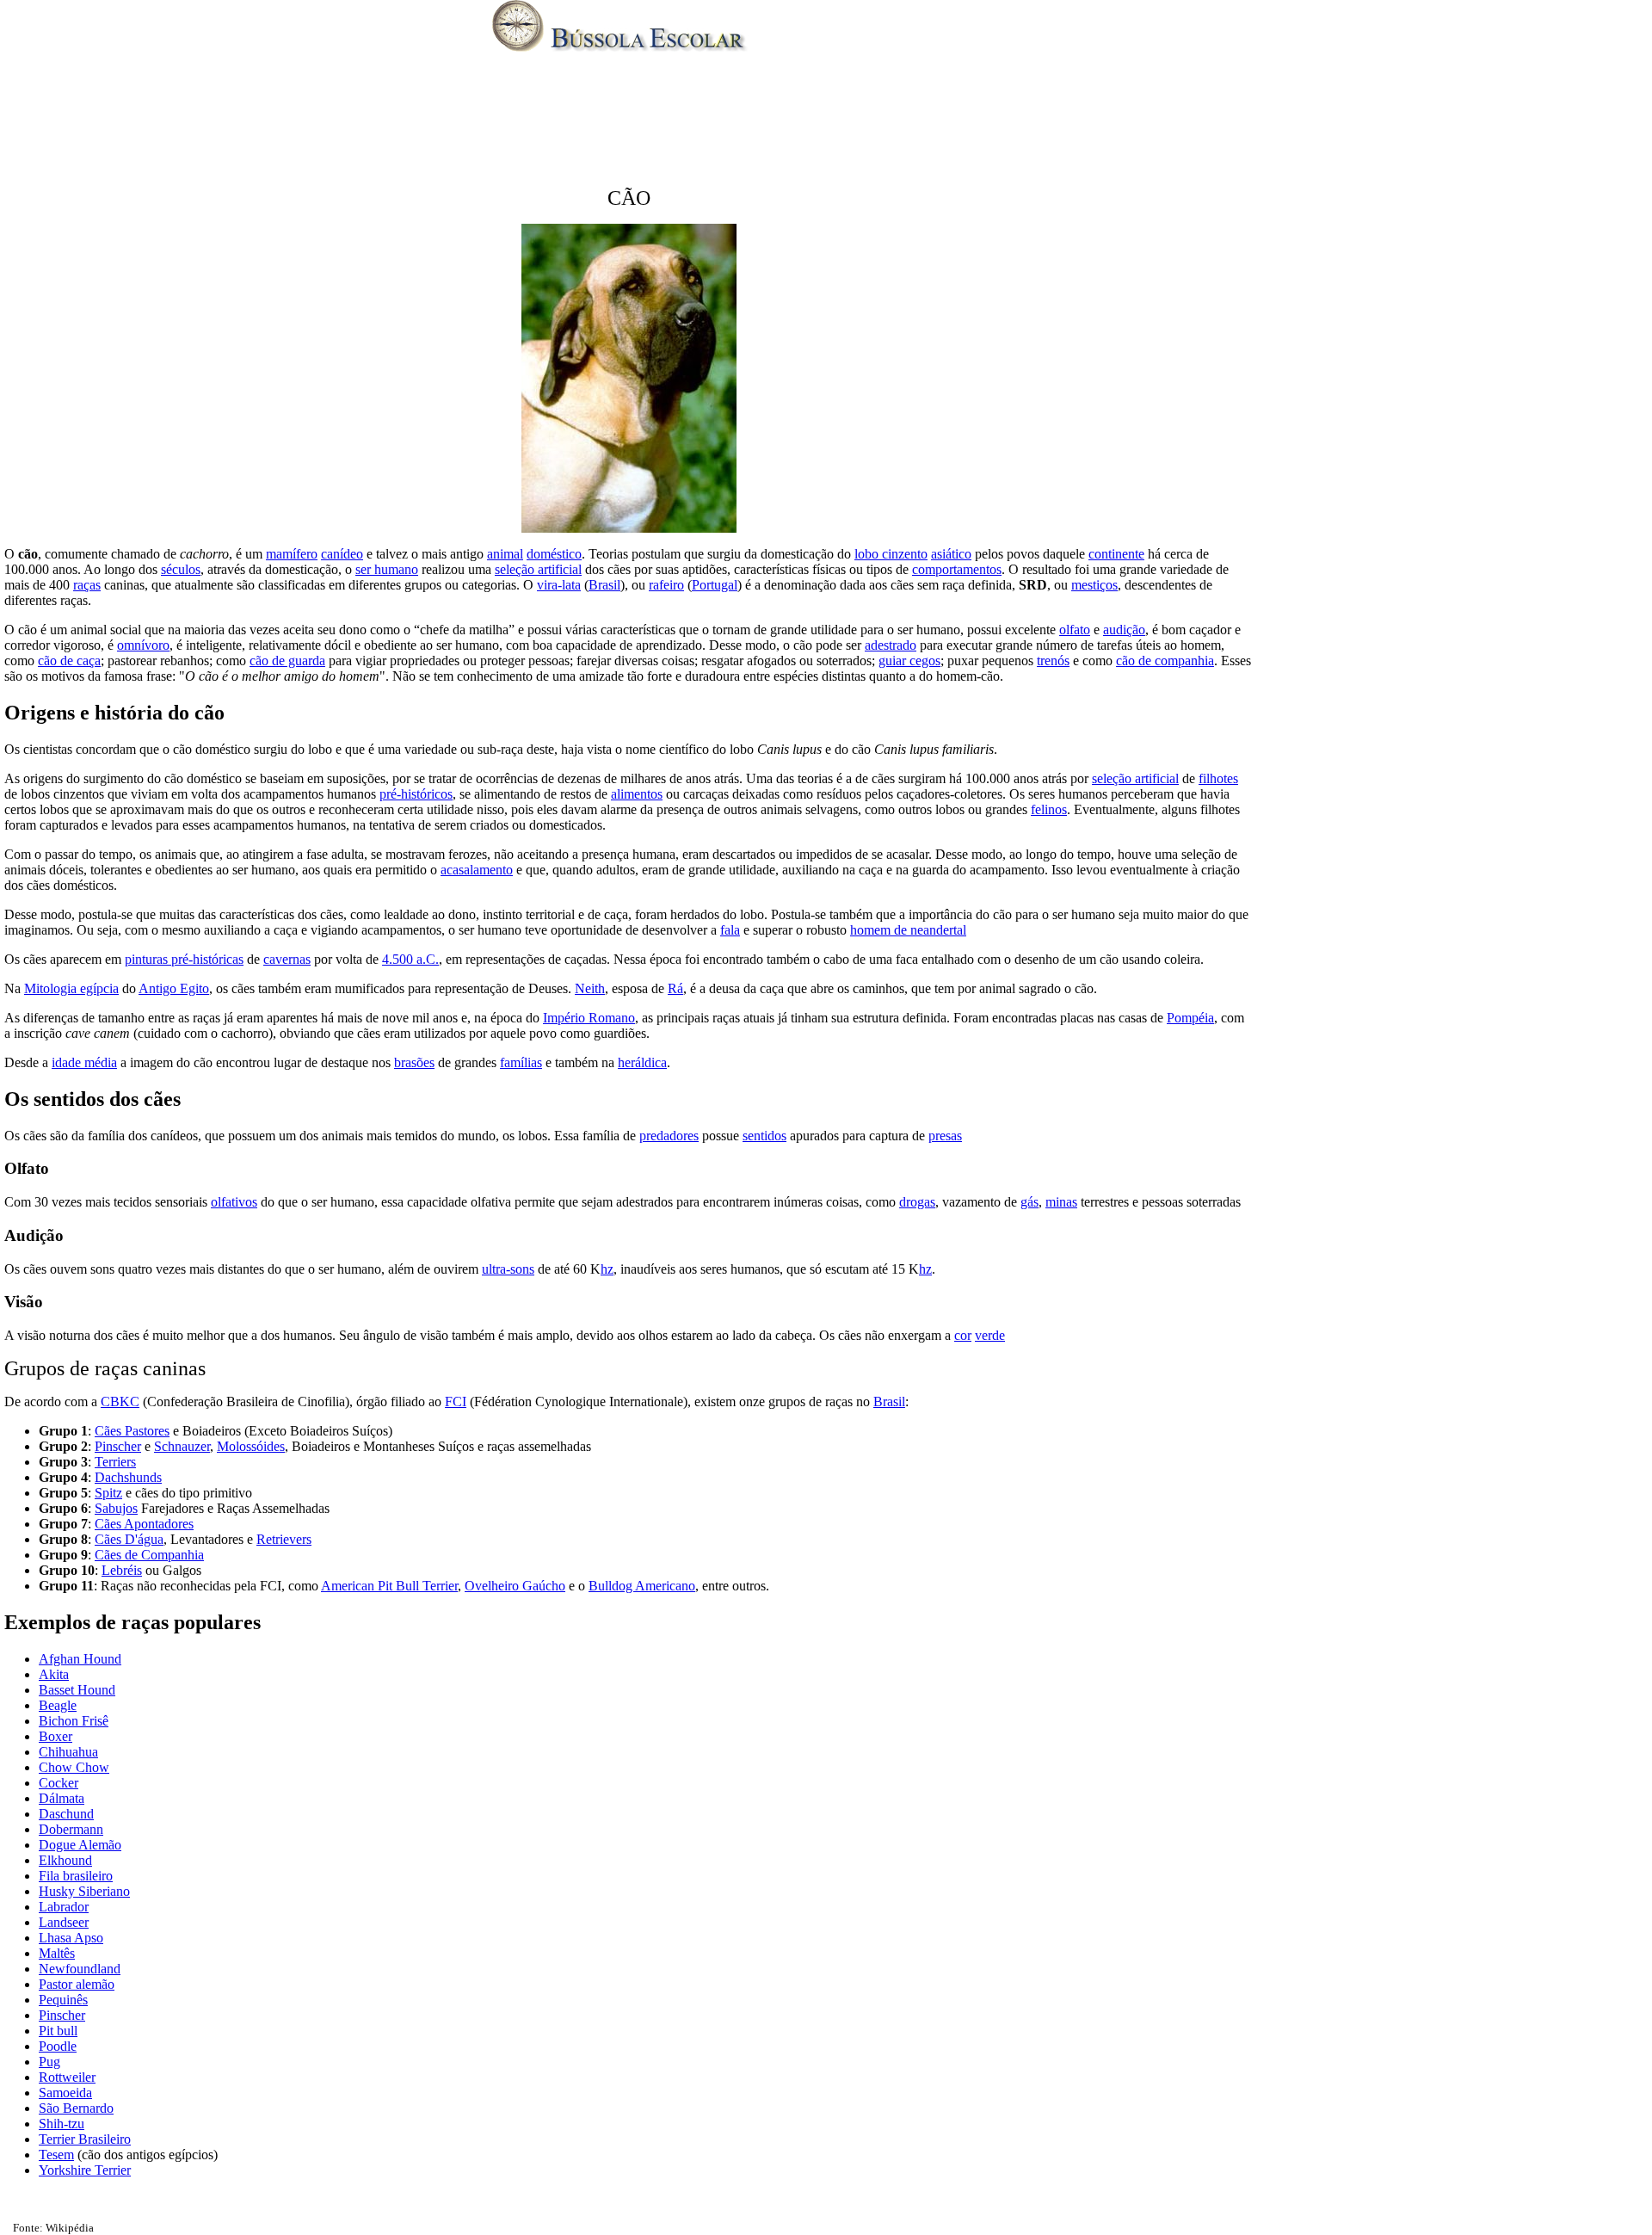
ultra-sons (508, 1269)
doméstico (554, 554)
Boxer (55, 1736)
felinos (1049, 809)
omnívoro (143, 645)
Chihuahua (68, 1752)
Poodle (58, 2046)
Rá (675, 988)
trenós (1053, 661)
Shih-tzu (62, 2124)
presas (945, 1136)
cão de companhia (1165, 661)
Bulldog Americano (642, 1586)
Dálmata (62, 1798)
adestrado (891, 645)
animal (505, 554)
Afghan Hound (80, 1659)
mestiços (1094, 585)
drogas (917, 1202)
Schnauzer (182, 1446)
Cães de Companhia (149, 1555)
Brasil (604, 585)
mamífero (292, 554)
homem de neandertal (908, 930)
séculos (181, 569)
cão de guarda (287, 661)
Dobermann (71, 1829)
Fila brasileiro (76, 1876)
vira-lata (559, 585)
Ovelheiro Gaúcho (515, 1586)
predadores (669, 1136)
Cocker (59, 1783)
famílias (521, 1062)
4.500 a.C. (410, 959)
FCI (456, 1402)
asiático (951, 554)
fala (730, 930)
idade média (84, 1062)
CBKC (120, 1402)
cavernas (287, 959)
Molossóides (251, 1446)
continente (1116, 554)
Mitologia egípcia (71, 988)
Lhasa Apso (71, 1938)
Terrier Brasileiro (85, 2139)
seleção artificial (538, 569)
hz (607, 1269)
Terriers (115, 1462)
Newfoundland (80, 1969)
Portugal (715, 585)
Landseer (64, 1922)
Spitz (108, 1493)
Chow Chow (74, 1767)
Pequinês (63, 2000)
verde (990, 1335)
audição (1124, 630)
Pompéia (1190, 1018)
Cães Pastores (132, 1431)
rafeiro (666, 585)
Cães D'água (129, 1539)
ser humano (387, 569)
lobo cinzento (891, 554)
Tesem (56, 2155)
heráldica (642, 1062)
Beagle (58, 1705)
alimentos (637, 794)
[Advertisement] (826, 124)
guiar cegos (909, 661)
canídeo (342, 554)
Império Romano (589, 1018)
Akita (54, 1674)
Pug (49, 2062)
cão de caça (69, 661)
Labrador (64, 1907)
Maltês (57, 1953)
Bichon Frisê (74, 1721)
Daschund (66, 1814)
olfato (1075, 630)
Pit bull (58, 2031)
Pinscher (118, 1446)
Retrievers (284, 1539)
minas (1061, 1202)
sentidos (764, 1136)
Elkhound (65, 1860)
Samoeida (65, 2093)
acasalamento (477, 870)
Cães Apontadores (144, 1524)
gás (1029, 1202)
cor (963, 1335)
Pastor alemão (77, 1984)
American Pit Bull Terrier (389, 1586)
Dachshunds (128, 1477)
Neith (590, 988)
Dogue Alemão (80, 1845)
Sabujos (116, 1508)
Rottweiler (67, 2077)
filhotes (1218, 778)
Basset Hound (77, 1690)
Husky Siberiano (84, 1891)
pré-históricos (416, 794)
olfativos (234, 1202)
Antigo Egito (174, 988)
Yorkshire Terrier (85, 2170)
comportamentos (957, 569)
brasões (414, 1062)
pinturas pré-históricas (184, 959)
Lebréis (122, 1570)
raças (87, 585)
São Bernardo (76, 2108)
